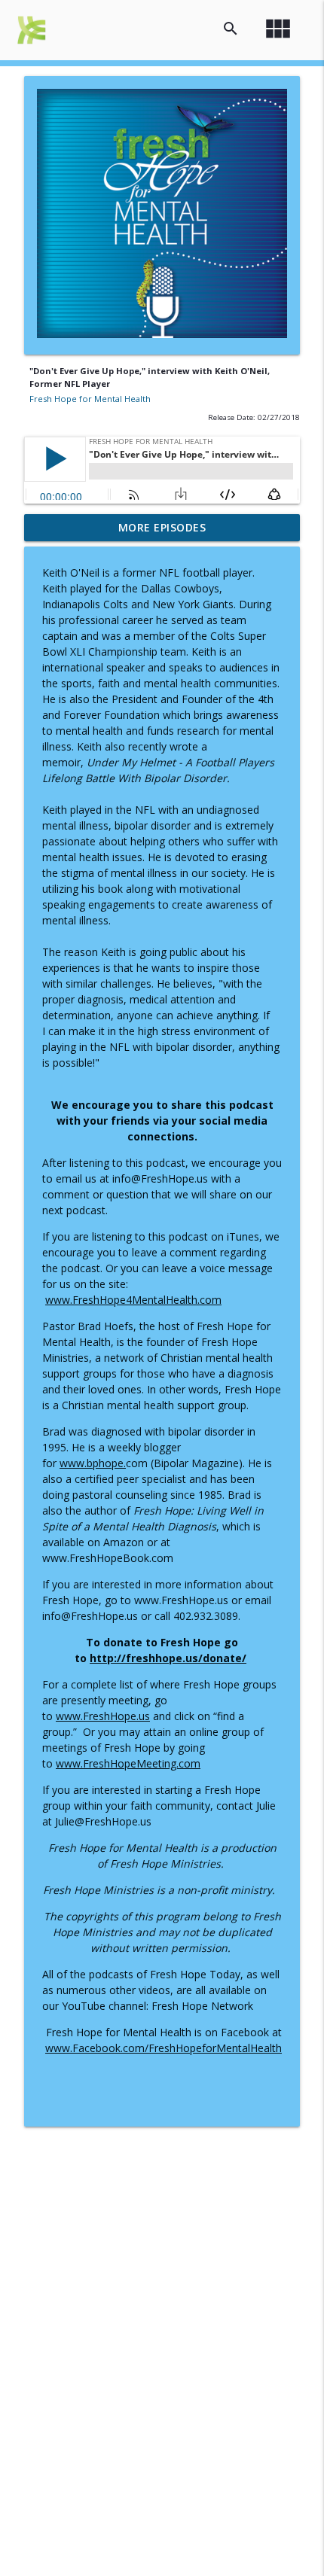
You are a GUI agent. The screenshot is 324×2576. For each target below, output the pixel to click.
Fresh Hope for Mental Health (90, 399)
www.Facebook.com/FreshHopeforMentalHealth (164, 2048)
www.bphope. (93, 1463)
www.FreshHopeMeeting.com (128, 1763)
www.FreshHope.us (103, 1716)
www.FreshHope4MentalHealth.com (133, 1300)
